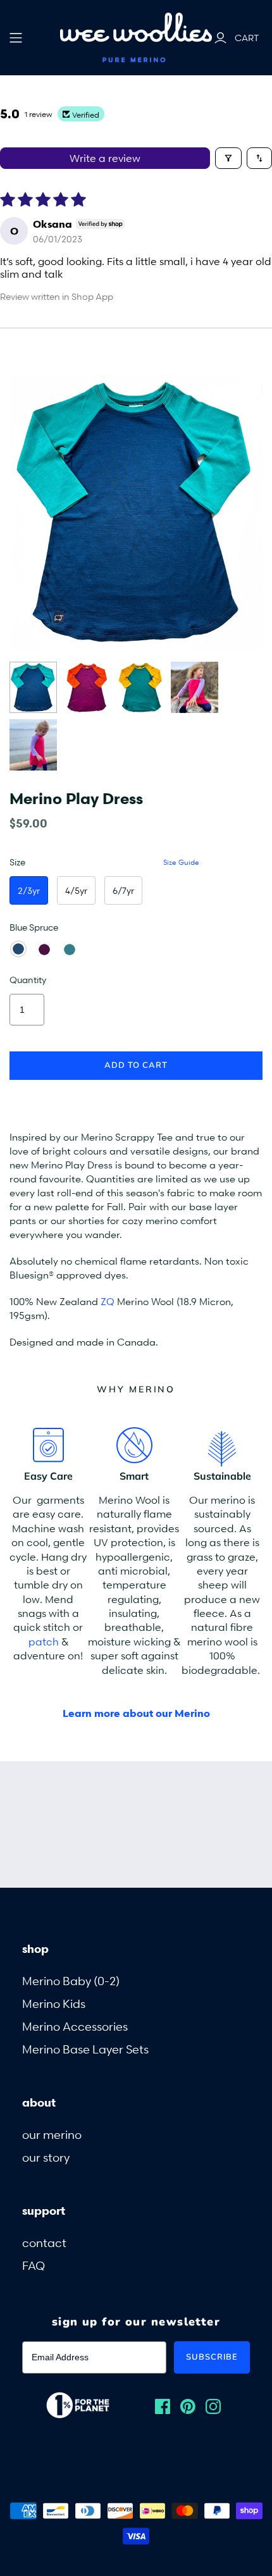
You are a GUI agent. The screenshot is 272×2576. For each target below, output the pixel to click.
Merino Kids (54, 2003)
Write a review (105, 158)
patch (44, 1642)
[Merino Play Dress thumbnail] (33, 687)
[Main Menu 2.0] (16, 38)
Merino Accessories (75, 2026)
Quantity (28, 980)
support (44, 2210)
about (39, 2102)
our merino (52, 2134)
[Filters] (228, 158)
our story (46, 2157)
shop (35, 1948)
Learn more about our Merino (136, 1713)
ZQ (108, 1301)
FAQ (34, 2265)
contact (44, 2242)
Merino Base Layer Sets (85, 2049)
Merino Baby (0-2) (71, 1980)
